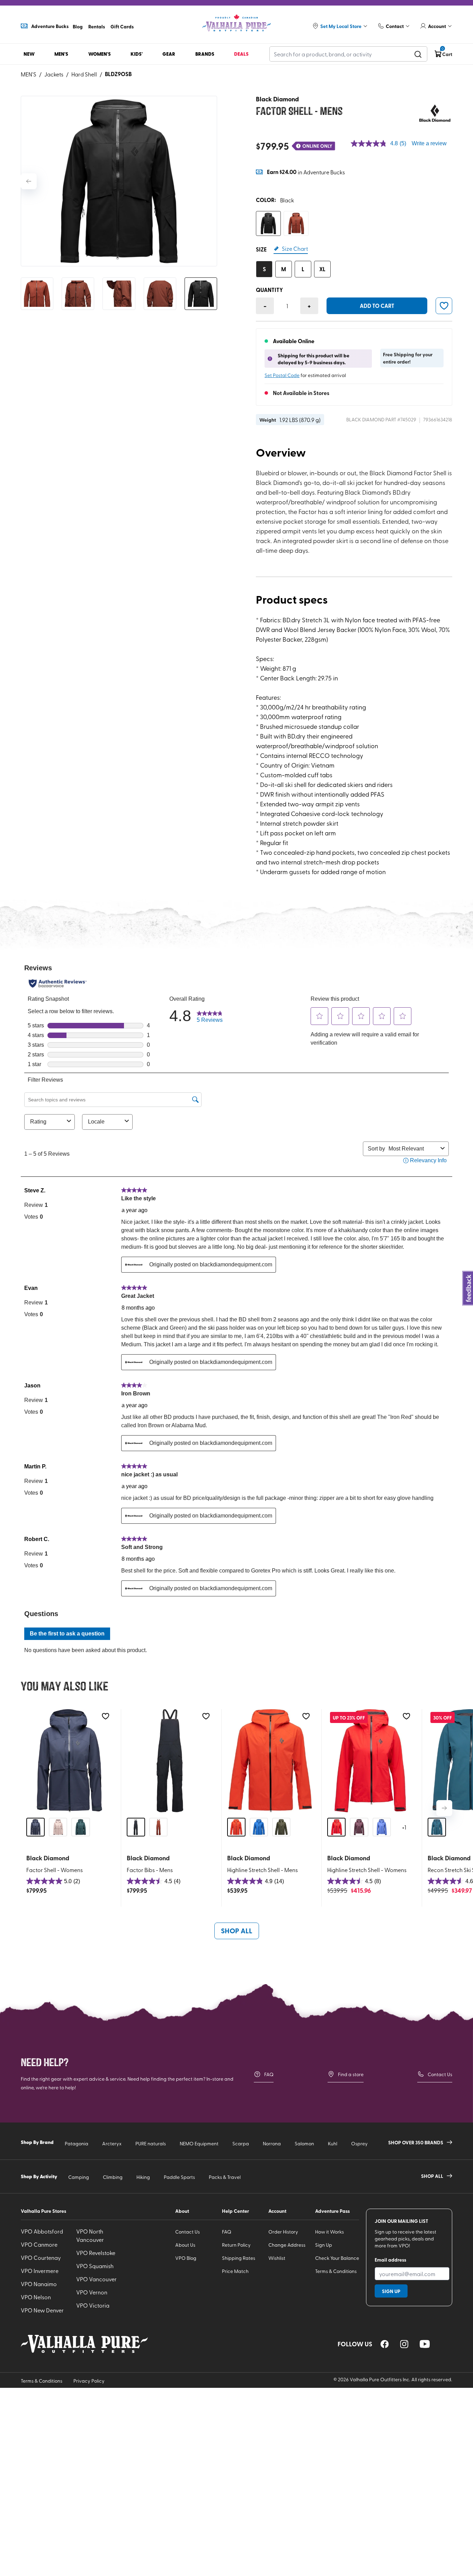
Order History (283, 2232)
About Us (185, 2245)
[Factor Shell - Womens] (69, 1761)
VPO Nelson (36, 2297)
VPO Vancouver (96, 2279)
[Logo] (237, 23)
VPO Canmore (39, 2244)
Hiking (143, 2177)
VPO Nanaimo (39, 2284)
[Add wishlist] (105, 1716)
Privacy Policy (89, 2381)
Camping (79, 2177)
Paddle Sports (179, 2177)
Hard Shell (84, 74)
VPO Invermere (40, 2271)
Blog (78, 26)
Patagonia (77, 2143)
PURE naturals (151, 2143)
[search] (418, 54)
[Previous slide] (29, 181)
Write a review (429, 143)
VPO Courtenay (41, 2257)
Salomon (304, 2143)
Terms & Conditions (336, 2271)
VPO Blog (186, 2258)
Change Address (287, 2245)
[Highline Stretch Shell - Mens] (270, 1761)
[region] (385, 2344)
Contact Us (440, 2074)
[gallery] (119, 181)
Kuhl (333, 2143)
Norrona (272, 2143)
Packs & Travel (225, 2177)
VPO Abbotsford (42, 2231)
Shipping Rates (239, 2258)
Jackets (54, 74)
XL (322, 269)
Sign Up (324, 2245)
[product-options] (268, 223)
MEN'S (29, 74)
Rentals (97, 26)
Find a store (351, 2074)
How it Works (329, 2232)
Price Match (235, 2271)
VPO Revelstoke (96, 2253)
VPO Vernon (92, 2292)
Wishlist (277, 2258)
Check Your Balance (337, 2258)
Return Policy (236, 2245)
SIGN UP (391, 2291)
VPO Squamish (95, 2266)
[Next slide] (444, 1808)
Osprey (359, 2143)
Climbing (113, 2177)
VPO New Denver (42, 2310)
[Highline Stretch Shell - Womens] (370, 1761)
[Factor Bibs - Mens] (170, 1761)
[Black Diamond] (435, 113)
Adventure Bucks (50, 26)
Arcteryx (112, 2143)
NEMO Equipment (199, 2143)
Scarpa (241, 2143)
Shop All (237, 1931)
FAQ (269, 2074)
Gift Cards (122, 26)
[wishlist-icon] (444, 306)
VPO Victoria (93, 2305)
